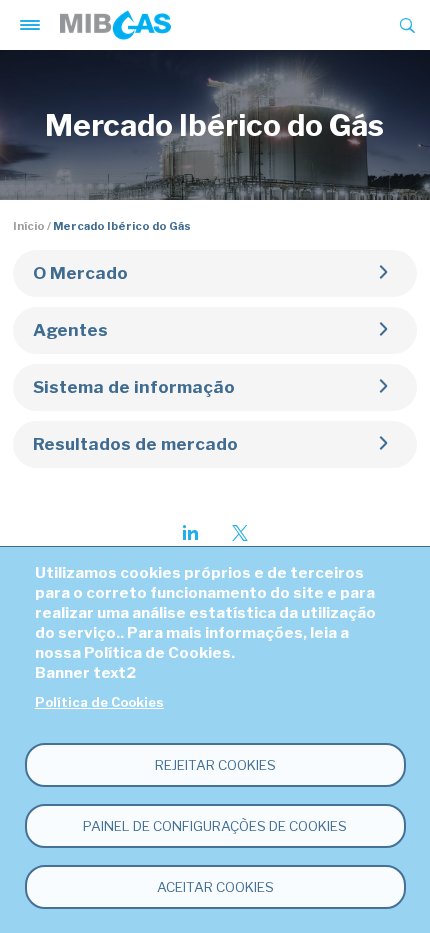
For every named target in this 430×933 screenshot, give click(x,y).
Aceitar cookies (215, 887)
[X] (240, 533)
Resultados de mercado (135, 444)
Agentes (70, 330)
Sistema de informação (134, 387)
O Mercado (80, 273)
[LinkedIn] (190, 533)
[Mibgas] (115, 25)
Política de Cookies (99, 702)
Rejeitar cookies (215, 765)
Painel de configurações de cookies (215, 826)
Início (29, 226)
